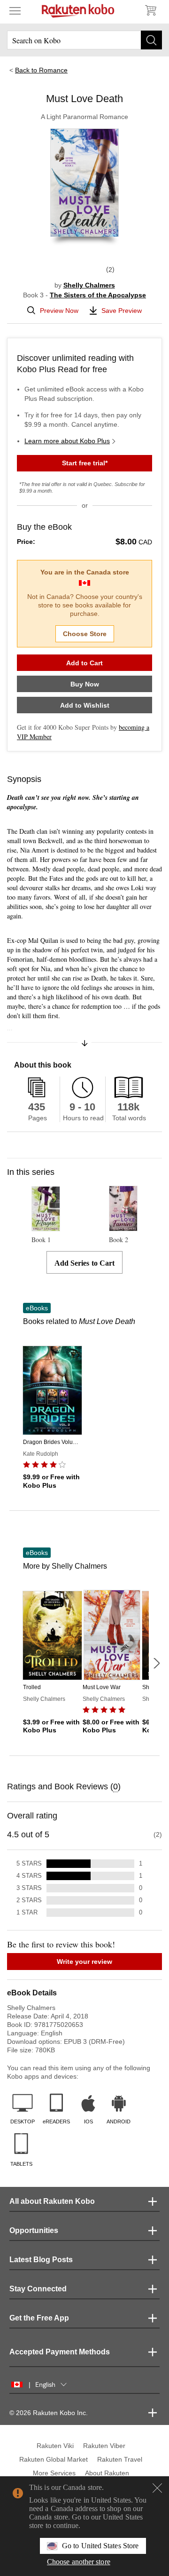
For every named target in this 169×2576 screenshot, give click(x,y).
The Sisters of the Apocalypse (98, 295)
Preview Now (59, 311)
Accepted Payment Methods (60, 2352)
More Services (54, 2473)
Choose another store (79, 2562)
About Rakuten (107, 2473)
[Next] (156, 1663)
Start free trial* (85, 463)
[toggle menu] (15, 10)
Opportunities (34, 2230)
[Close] (157, 2488)
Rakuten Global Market (54, 2459)
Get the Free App (39, 2318)
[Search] (151, 40)
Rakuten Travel (120, 2459)
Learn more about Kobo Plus (67, 441)
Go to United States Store (100, 2546)
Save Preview (122, 311)
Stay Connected (38, 2289)
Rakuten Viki (55, 2446)
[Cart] (150, 10)
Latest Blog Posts (41, 2260)
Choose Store (85, 634)
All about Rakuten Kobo (52, 2201)
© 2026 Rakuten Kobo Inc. (49, 2413)
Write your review (84, 1962)
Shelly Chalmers (89, 285)
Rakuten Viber (104, 2446)
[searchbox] (84, 40)
